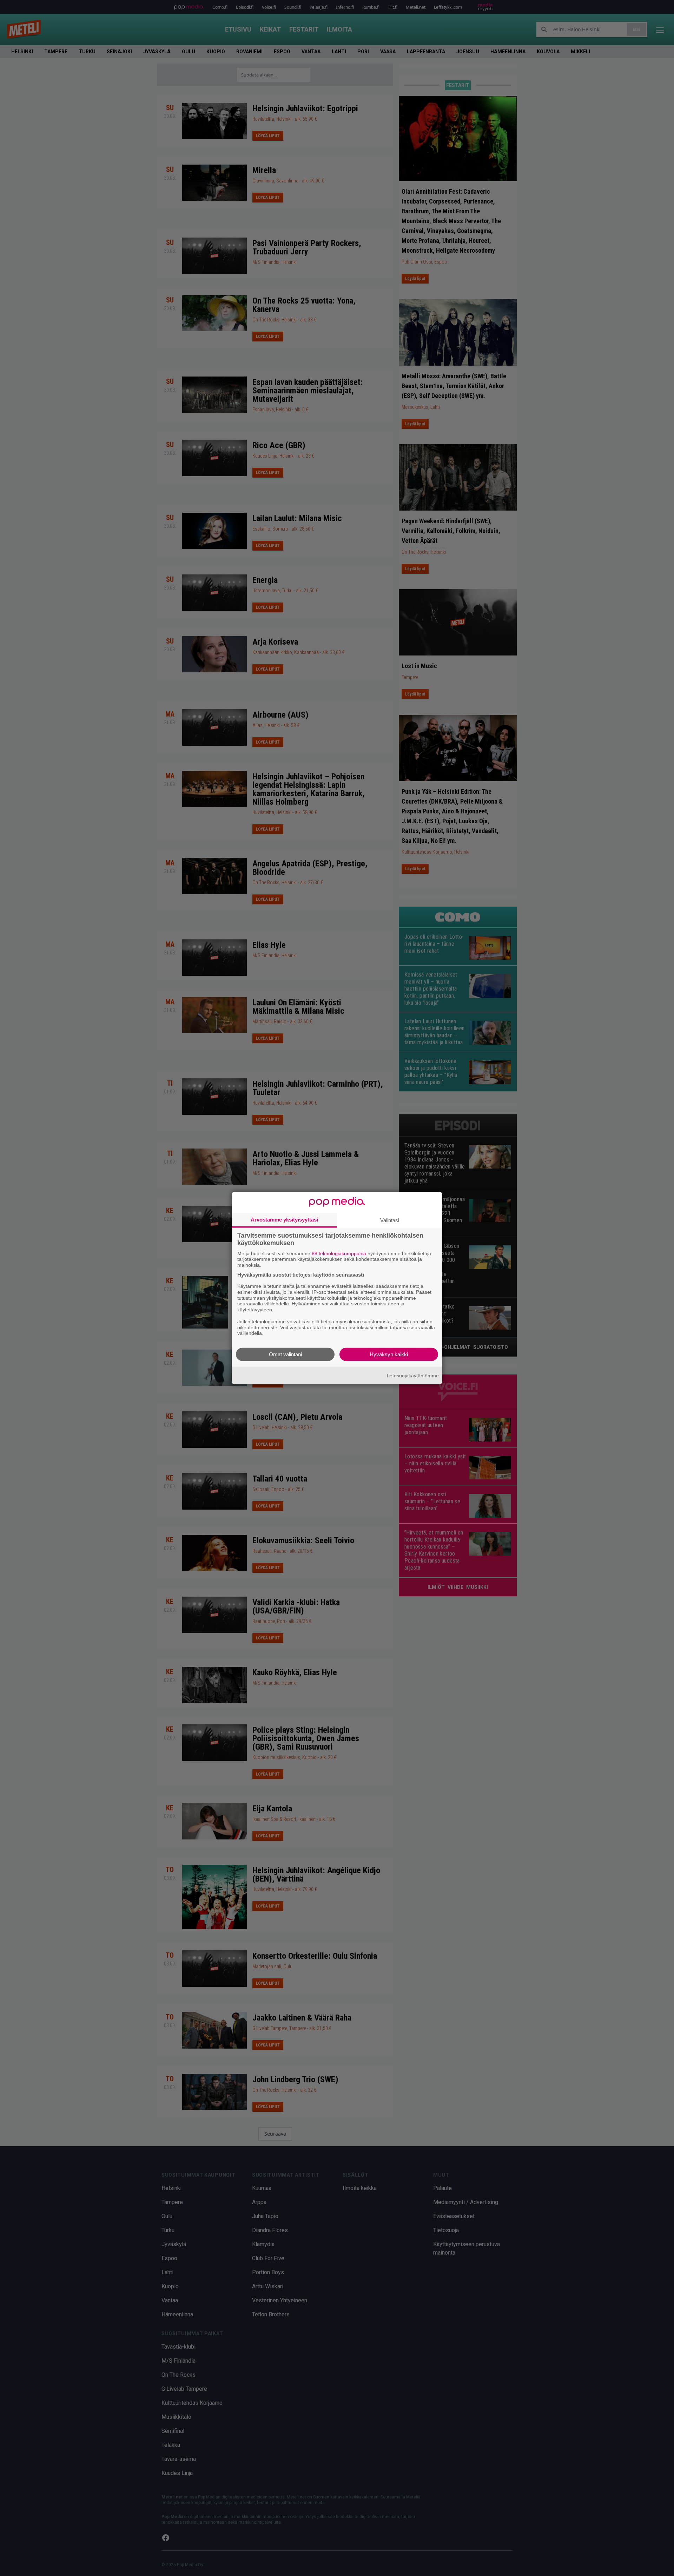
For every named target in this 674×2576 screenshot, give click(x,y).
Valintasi (390, 1220)
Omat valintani (285, 1354)
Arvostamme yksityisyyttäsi (284, 1219)
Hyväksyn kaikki (389, 1354)
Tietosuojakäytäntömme (412, 1375)
